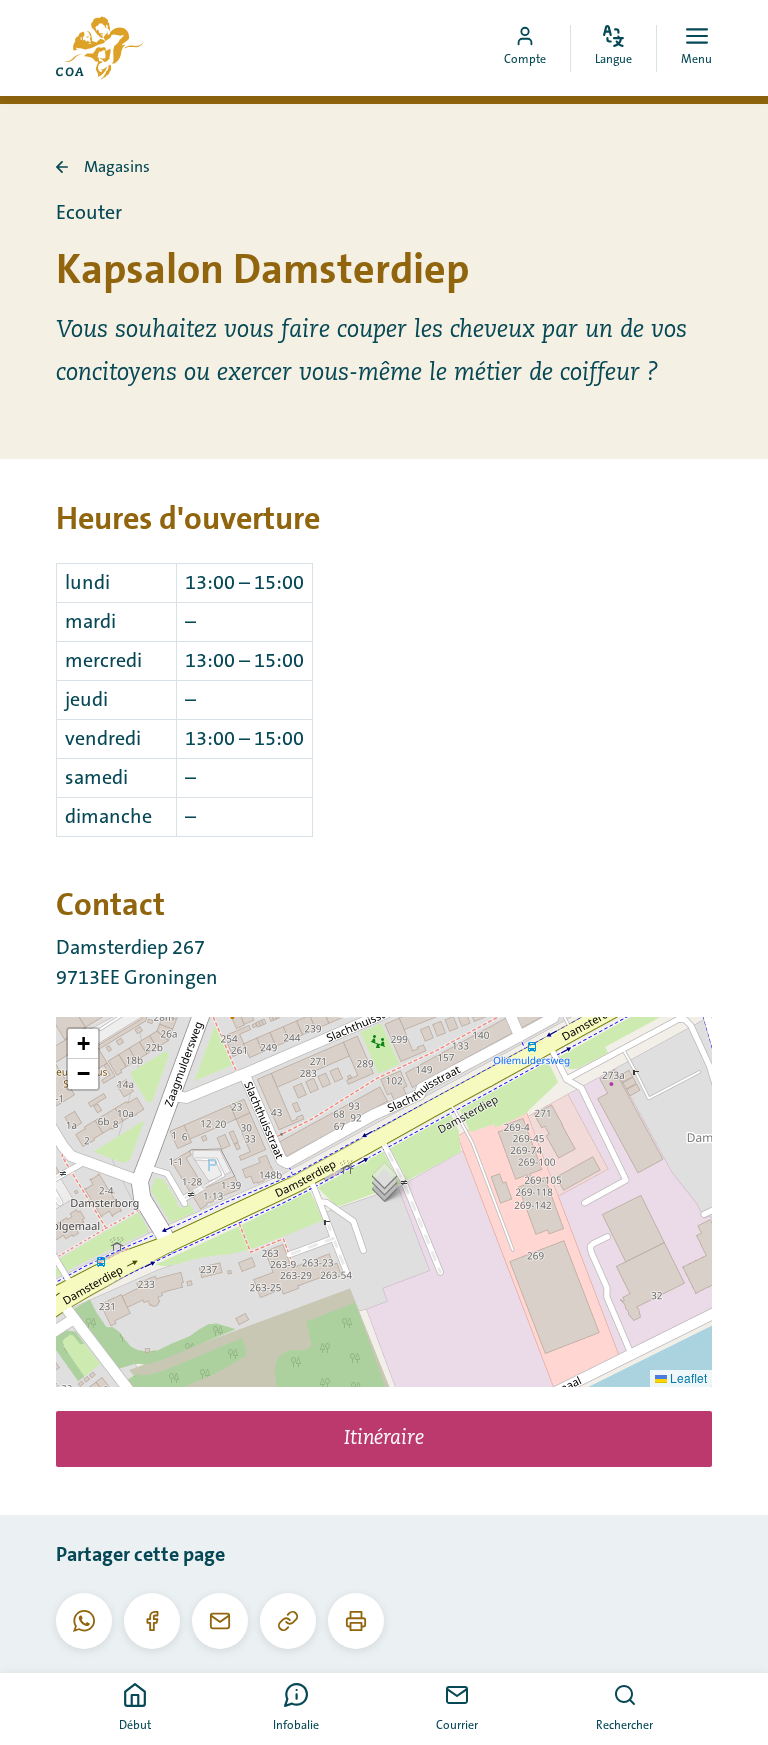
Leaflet (687, 1377)
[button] (384, 1181)
